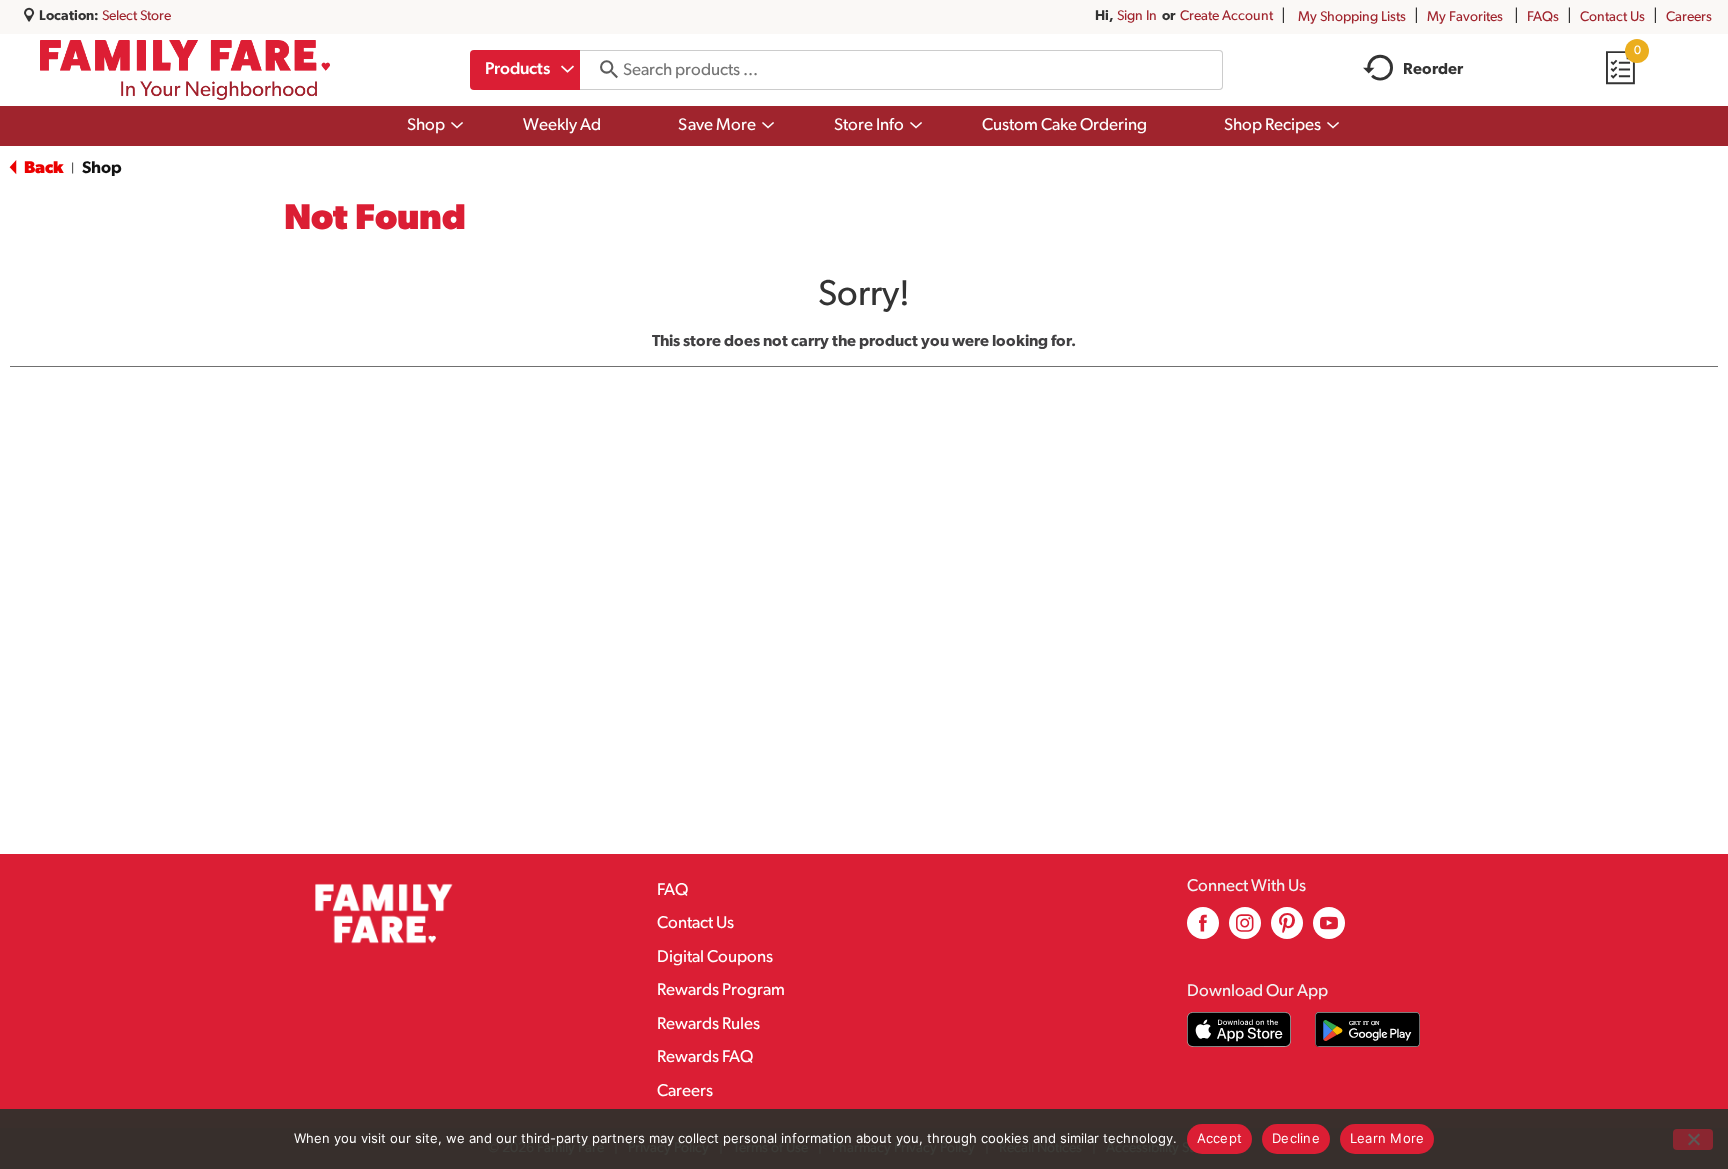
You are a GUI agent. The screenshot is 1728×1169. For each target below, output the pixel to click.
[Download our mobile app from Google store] (1367, 1029)
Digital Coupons (715, 957)
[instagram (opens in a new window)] (1245, 930)
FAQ (672, 890)
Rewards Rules (708, 1024)
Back (42, 168)
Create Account (1226, 16)
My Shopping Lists (1352, 17)
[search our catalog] (602, 70)
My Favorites (1465, 17)
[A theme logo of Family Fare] (185, 70)
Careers (1689, 17)
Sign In (1137, 16)
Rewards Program (721, 990)
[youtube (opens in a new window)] (1329, 930)
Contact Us (1612, 17)
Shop (102, 168)
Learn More (1387, 1138)
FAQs (1543, 17)
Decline (1296, 1138)
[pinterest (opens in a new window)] (1287, 930)
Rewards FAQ (705, 1057)
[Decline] (1693, 1139)
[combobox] (525, 70)
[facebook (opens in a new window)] (1203, 930)
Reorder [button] (1433, 70)
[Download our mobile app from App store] (1239, 1029)
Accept (1220, 1138)
